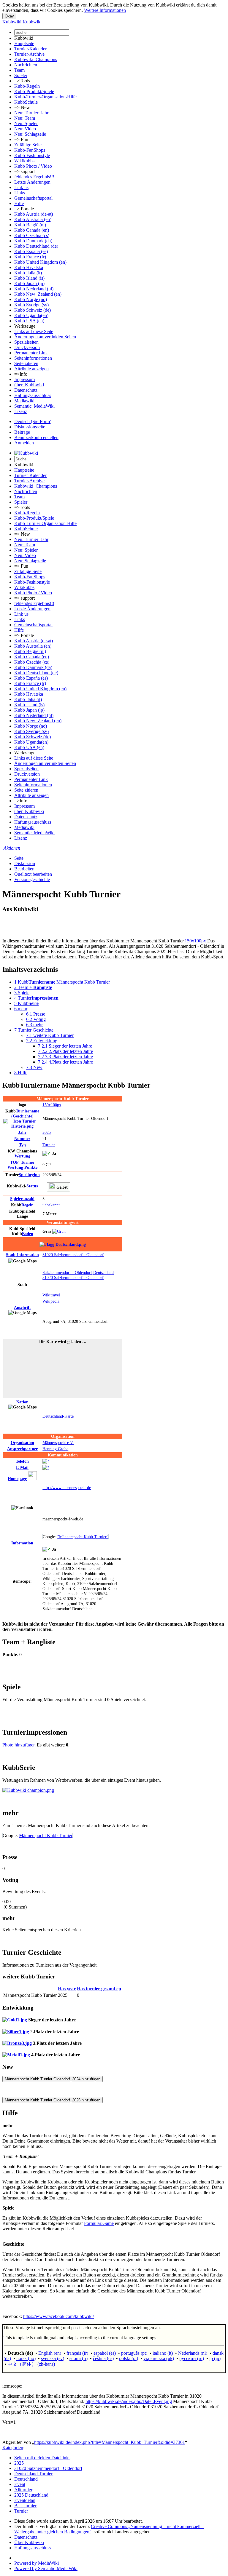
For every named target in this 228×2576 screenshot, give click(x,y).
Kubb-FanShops (30, 150)
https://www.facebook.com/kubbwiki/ (58, 2316)
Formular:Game (99, 2223)
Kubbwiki (24, 38)
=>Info (21, 374)
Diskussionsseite (30, 427)
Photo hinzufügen (20, 1745)
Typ (22, 1145)
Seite (19, 858)
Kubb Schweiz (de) (33, 310)
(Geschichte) (25, 1114)
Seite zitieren (26, 363)
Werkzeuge (25, 326)
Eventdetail (25, 2500)
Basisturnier (25, 2506)
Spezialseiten (26, 342)
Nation (22, 1402)
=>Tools (22, 81)
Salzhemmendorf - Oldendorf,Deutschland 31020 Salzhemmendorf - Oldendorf (78, 1275)
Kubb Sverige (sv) (31, 305)
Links (20, 193)
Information (22, 1255)
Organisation (22, 1443)
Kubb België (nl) (30, 225)
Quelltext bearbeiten (33, 874)
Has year (67, 1989)
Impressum (24, 379)
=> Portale (24, 209)
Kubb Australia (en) (33, 219)
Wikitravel (51, 1295)
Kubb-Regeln (27, 86)
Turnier (49, 1145)
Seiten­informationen (33, 358)
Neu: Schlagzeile (30, 134)
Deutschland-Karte (58, 1416)
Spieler (21, 75)
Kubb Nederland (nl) (34, 289)
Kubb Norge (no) (31, 299)
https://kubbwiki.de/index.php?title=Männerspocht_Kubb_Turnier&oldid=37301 (110, 2442)
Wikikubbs (24, 161)
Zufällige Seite (28, 145)
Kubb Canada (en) (32, 230)
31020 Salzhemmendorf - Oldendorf (73, 1255)
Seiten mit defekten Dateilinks (42, 2458)
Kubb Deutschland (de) (36, 246)
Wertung (22, 1156)
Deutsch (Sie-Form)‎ (33, 421)
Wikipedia (51, 1301)
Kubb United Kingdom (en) (40, 262)
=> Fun (21, 139)
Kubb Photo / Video (33, 166)
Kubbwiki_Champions (36, 59)
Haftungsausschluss (33, 395)
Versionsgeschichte (32, 879)
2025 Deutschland (31, 2495)
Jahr (22, 1132)
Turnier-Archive (29, 54)
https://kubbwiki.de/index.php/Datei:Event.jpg (129, 2401)
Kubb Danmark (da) (33, 241)
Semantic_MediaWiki (34, 406)
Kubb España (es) (31, 251)
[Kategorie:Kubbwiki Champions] (28, 1790)
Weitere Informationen (105, 10)
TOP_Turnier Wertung (22, 1165)
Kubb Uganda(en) (31, 315)
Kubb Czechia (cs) (32, 235)
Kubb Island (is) (29, 278)
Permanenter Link (31, 353)
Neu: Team (25, 118)
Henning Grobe (55, 1449)
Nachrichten (26, 65)
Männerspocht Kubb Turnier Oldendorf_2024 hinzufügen (53, 2079)
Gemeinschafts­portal (33, 198)
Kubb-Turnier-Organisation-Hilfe (45, 97)
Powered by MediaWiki (37, 2563)
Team (19, 70)
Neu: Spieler (26, 123)
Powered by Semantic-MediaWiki (46, 2568)
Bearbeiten (24, 869)
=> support (24, 171)
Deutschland (26, 2479)
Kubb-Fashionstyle (32, 155)
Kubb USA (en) (29, 321)
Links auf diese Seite (34, 331)
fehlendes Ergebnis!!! (34, 177)
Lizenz (21, 411)
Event (20, 2484)
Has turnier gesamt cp (99, 1989)
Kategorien (13, 2448)
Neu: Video (25, 129)
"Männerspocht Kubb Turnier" (83, 1537)
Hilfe (19, 203)
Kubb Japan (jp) (29, 283)
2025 (47, 1132)
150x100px (195, 941)
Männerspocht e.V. (58, 1443)
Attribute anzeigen (31, 369)
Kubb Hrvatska (29, 267)
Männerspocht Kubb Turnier (46, 1835)
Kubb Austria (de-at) (34, 214)
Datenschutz (26, 390)
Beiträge (22, 432)
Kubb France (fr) (30, 257)
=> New (22, 107)
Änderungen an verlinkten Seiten (45, 337)
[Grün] (59, 1231)
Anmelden (24, 443)
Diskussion (25, 863)
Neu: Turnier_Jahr (31, 113)
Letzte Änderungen (32, 182)
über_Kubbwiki (29, 385)
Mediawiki (24, 401)
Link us (21, 187)
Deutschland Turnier (33, 2474)
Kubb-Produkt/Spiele (34, 91)
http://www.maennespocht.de (67, 1488)
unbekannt (51, 1205)
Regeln (27, 1205)
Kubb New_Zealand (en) (38, 294)
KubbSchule (26, 102)
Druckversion (27, 347)
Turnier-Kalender (30, 49)
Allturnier (23, 2490)
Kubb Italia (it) (28, 273)
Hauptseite (24, 43)
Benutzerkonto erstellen (36, 437)
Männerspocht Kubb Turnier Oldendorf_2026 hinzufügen (53, 2100)
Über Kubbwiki (29, 2542)
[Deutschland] (63, 1244)
